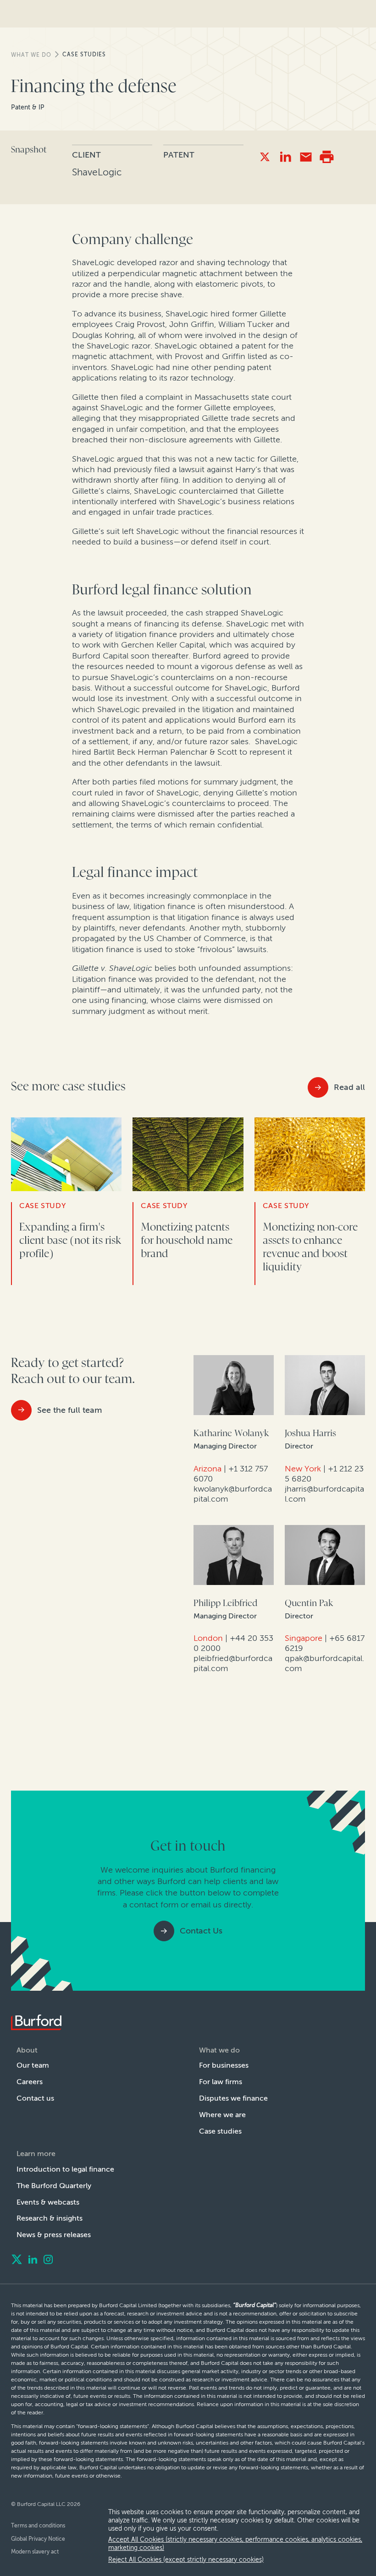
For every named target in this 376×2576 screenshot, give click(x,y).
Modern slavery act (35, 2552)
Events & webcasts (48, 2202)
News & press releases (54, 2235)
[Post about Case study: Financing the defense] (265, 157)
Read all (349, 1087)
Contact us (35, 2098)
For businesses (224, 2065)
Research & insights (50, 2218)
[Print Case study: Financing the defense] (327, 157)
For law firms (221, 2082)
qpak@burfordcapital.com (324, 1663)
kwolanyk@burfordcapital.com (233, 1494)
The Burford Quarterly (54, 2186)
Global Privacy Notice (38, 2539)
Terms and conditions (38, 2526)
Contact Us (201, 1931)
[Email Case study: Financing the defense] (306, 157)
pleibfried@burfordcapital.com (233, 1663)
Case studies (84, 54)
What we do (31, 55)
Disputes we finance (233, 2098)
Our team (33, 2065)
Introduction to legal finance (65, 2169)
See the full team (69, 1410)
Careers (30, 2082)
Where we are (222, 2115)
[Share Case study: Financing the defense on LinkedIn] (285, 157)
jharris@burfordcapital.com (324, 1494)
